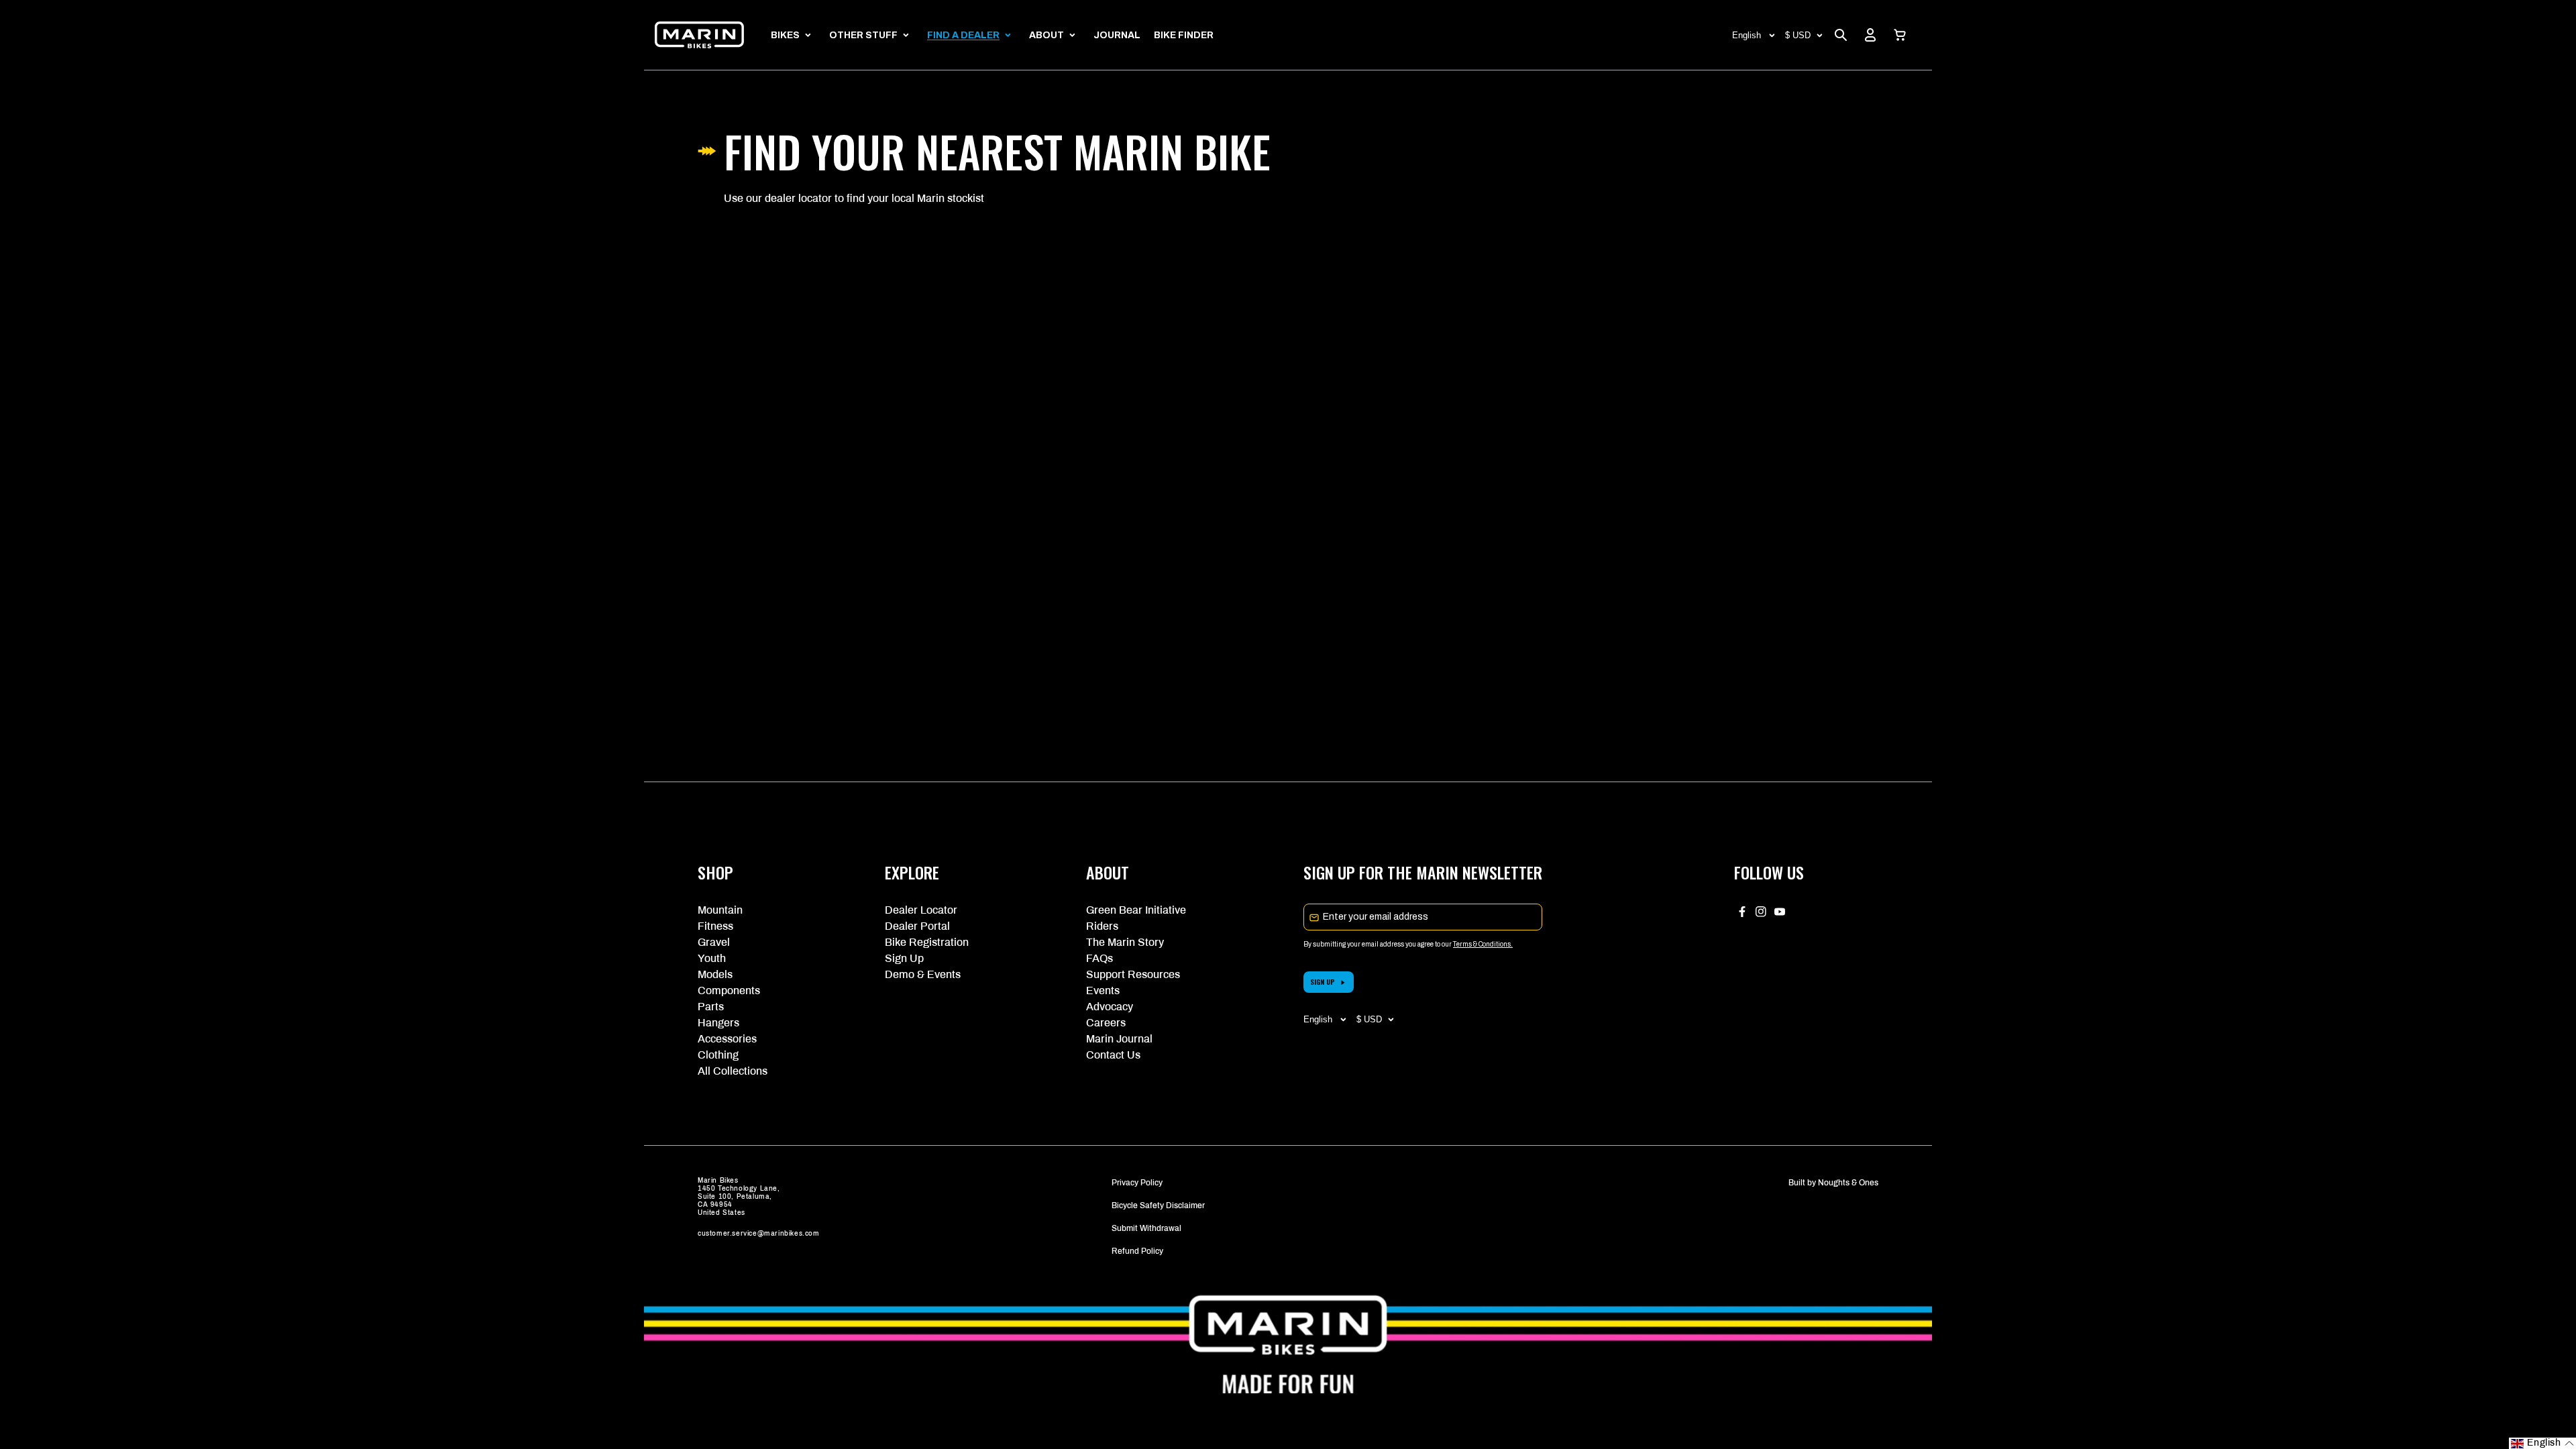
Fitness (715, 926)
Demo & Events (923, 974)
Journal (1117, 35)
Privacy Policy (1137, 1183)
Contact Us (1113, 1055)
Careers (1106, 1023)
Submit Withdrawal (1146, 1228)
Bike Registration (927, 942)
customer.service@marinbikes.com (759, 1233)
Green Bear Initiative (1136, 910)
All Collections (733, 1071)
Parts (711, 1007)
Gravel (714, 942)
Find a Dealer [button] (963, 35)
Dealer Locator (921, 910)
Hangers (718, 1023)
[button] (1900, 35)
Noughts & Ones (1848, 1183)
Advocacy (1110, 1007)
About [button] (1046, 35)
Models (715, 974)
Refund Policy (1137, 1251)
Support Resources (1133, 974)
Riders (1102, 926)
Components (729, 990)
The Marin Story (1125, 942)
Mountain (720, 910)
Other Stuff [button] (863, 35)
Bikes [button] (785, 35)
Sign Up (904, 958)
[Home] (699, 35)
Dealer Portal (917, 926)
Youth (712, 958)
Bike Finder (1184, 35)
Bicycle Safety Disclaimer (1158, 1205)
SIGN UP (1323, 982)
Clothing (718, 1055)
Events (1103, 990)
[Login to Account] (1870, 35)
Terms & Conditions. (1483, 944)
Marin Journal (1119, 1039)
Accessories (727, 1039)
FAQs (1099, 958)
